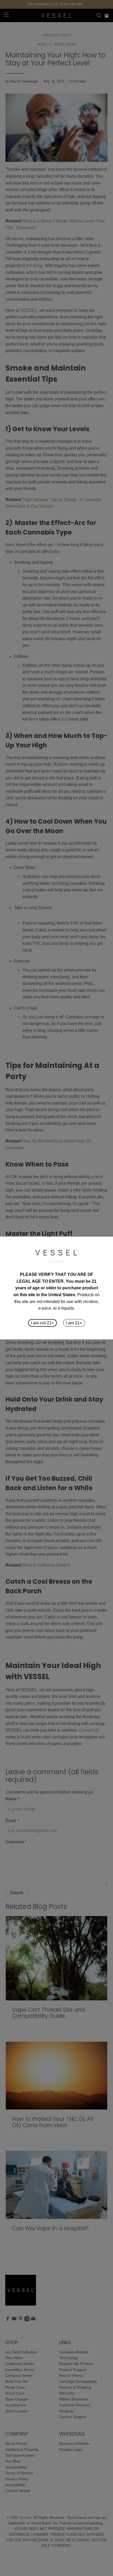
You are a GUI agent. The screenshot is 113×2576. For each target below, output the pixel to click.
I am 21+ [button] (74, 1323)
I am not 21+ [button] (42, 1323)
